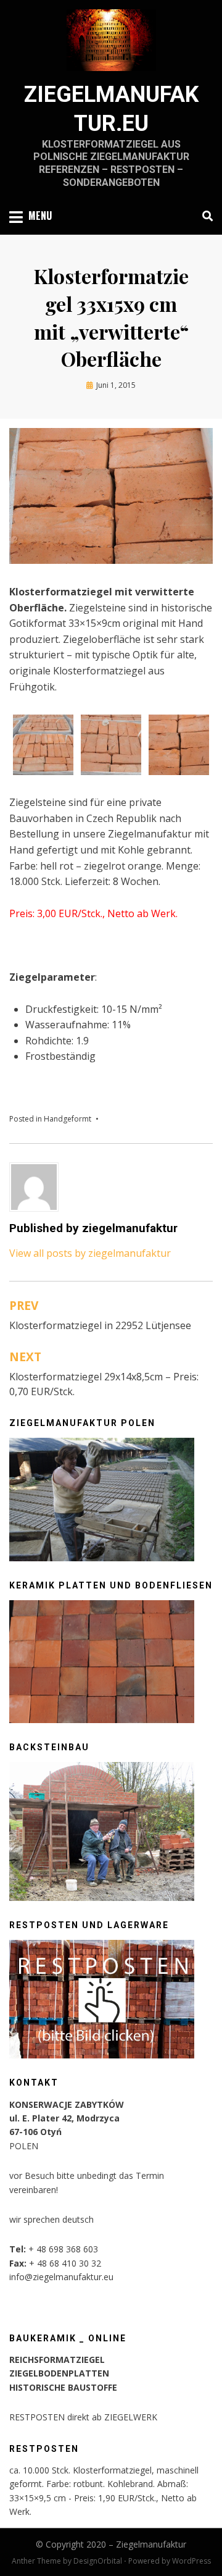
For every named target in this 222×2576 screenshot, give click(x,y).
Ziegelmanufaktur (151, 2544)
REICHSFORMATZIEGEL (57, 2360)
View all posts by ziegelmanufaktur (90, 1253)
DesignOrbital (98, 2561)
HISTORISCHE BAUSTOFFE (63, 2387)
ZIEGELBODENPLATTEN (59, 2373)
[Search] (204, 216)
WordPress (191, 2561)
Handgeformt (68, 1119)
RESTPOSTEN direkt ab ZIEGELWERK (83, 2417)
